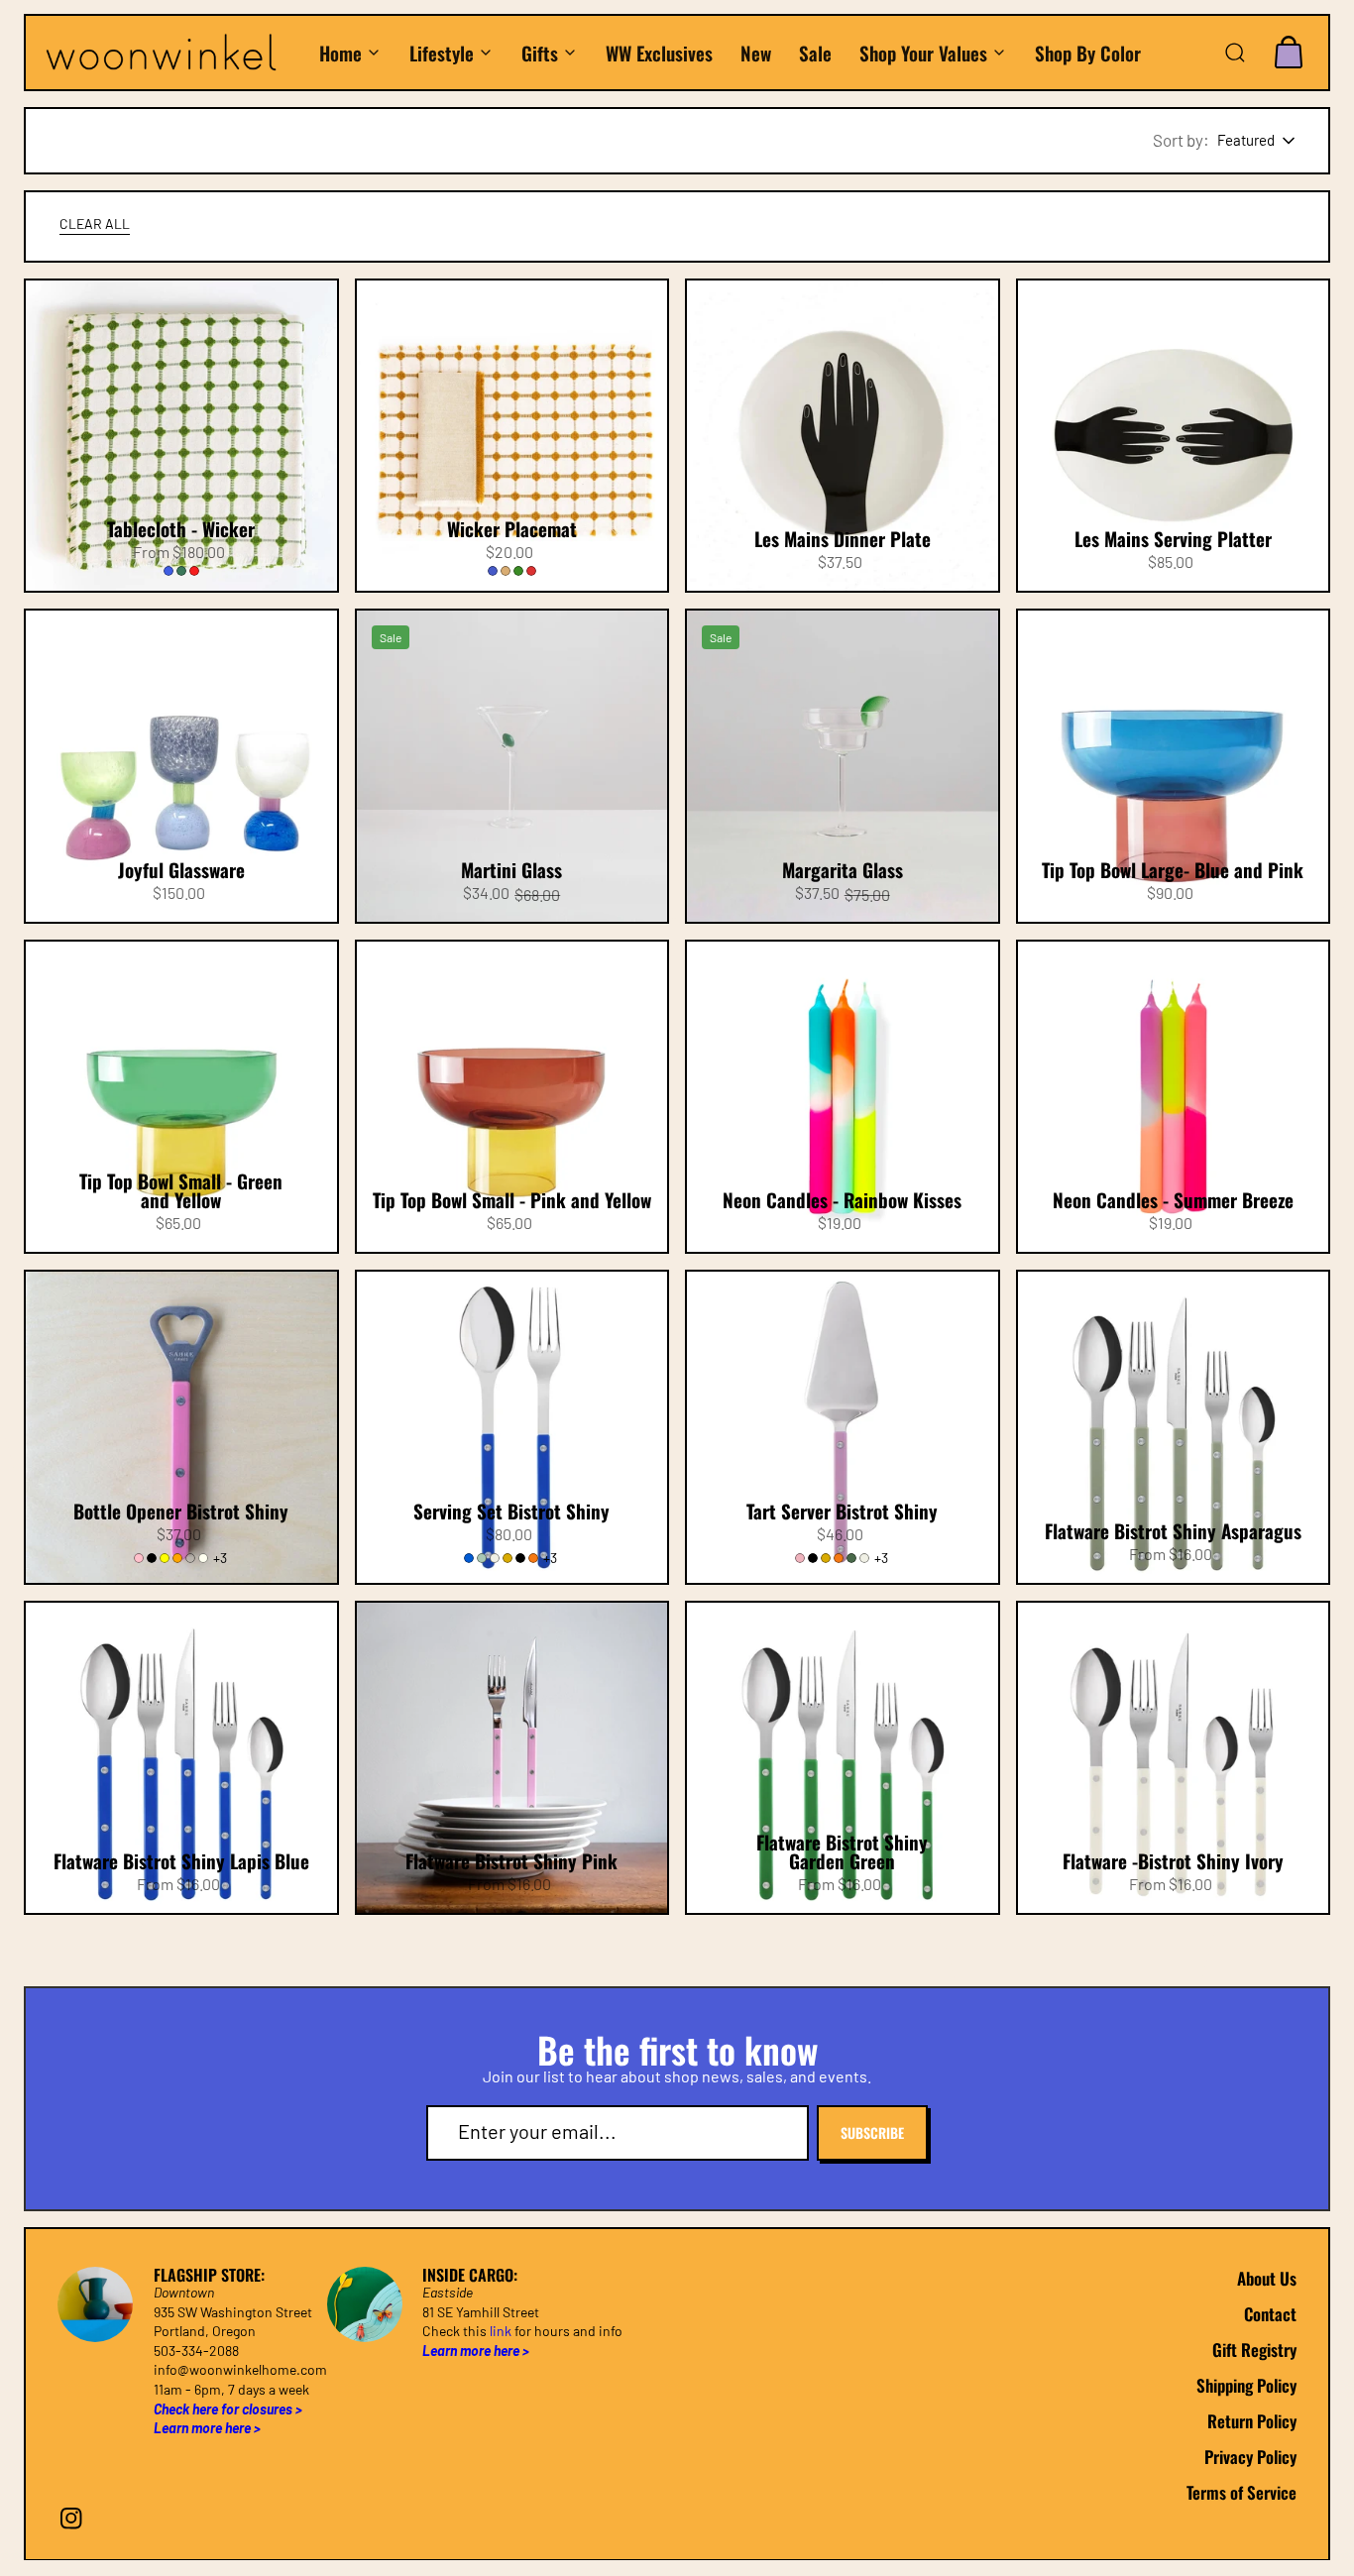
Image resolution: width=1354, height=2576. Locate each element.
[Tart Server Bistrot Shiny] (843, 1427)
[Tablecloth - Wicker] (181, 436)
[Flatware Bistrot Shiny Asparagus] (1174, 1427)
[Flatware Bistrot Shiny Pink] (512, 1758)
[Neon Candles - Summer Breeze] (1174, 1097)
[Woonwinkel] (171, 53)
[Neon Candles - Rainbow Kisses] (843, 1097)
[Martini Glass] (512, 766)
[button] (1235, 53)
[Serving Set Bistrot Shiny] (512, 1427)
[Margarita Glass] (843, 766)
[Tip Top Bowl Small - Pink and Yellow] (512, 1097)
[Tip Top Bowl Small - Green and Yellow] (181, 1097)
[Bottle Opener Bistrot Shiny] (181, 1427)
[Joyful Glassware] (181, 766)
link (501, 2331)
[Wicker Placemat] (512, 436)
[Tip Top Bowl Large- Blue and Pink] (1174, 766)
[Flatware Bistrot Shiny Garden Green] (843, 1758)
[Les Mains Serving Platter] (1174, 436)
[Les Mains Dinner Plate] (843, 436)
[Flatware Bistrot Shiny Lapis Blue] (181, 1758)
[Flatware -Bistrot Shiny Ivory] (1174, 1758)
